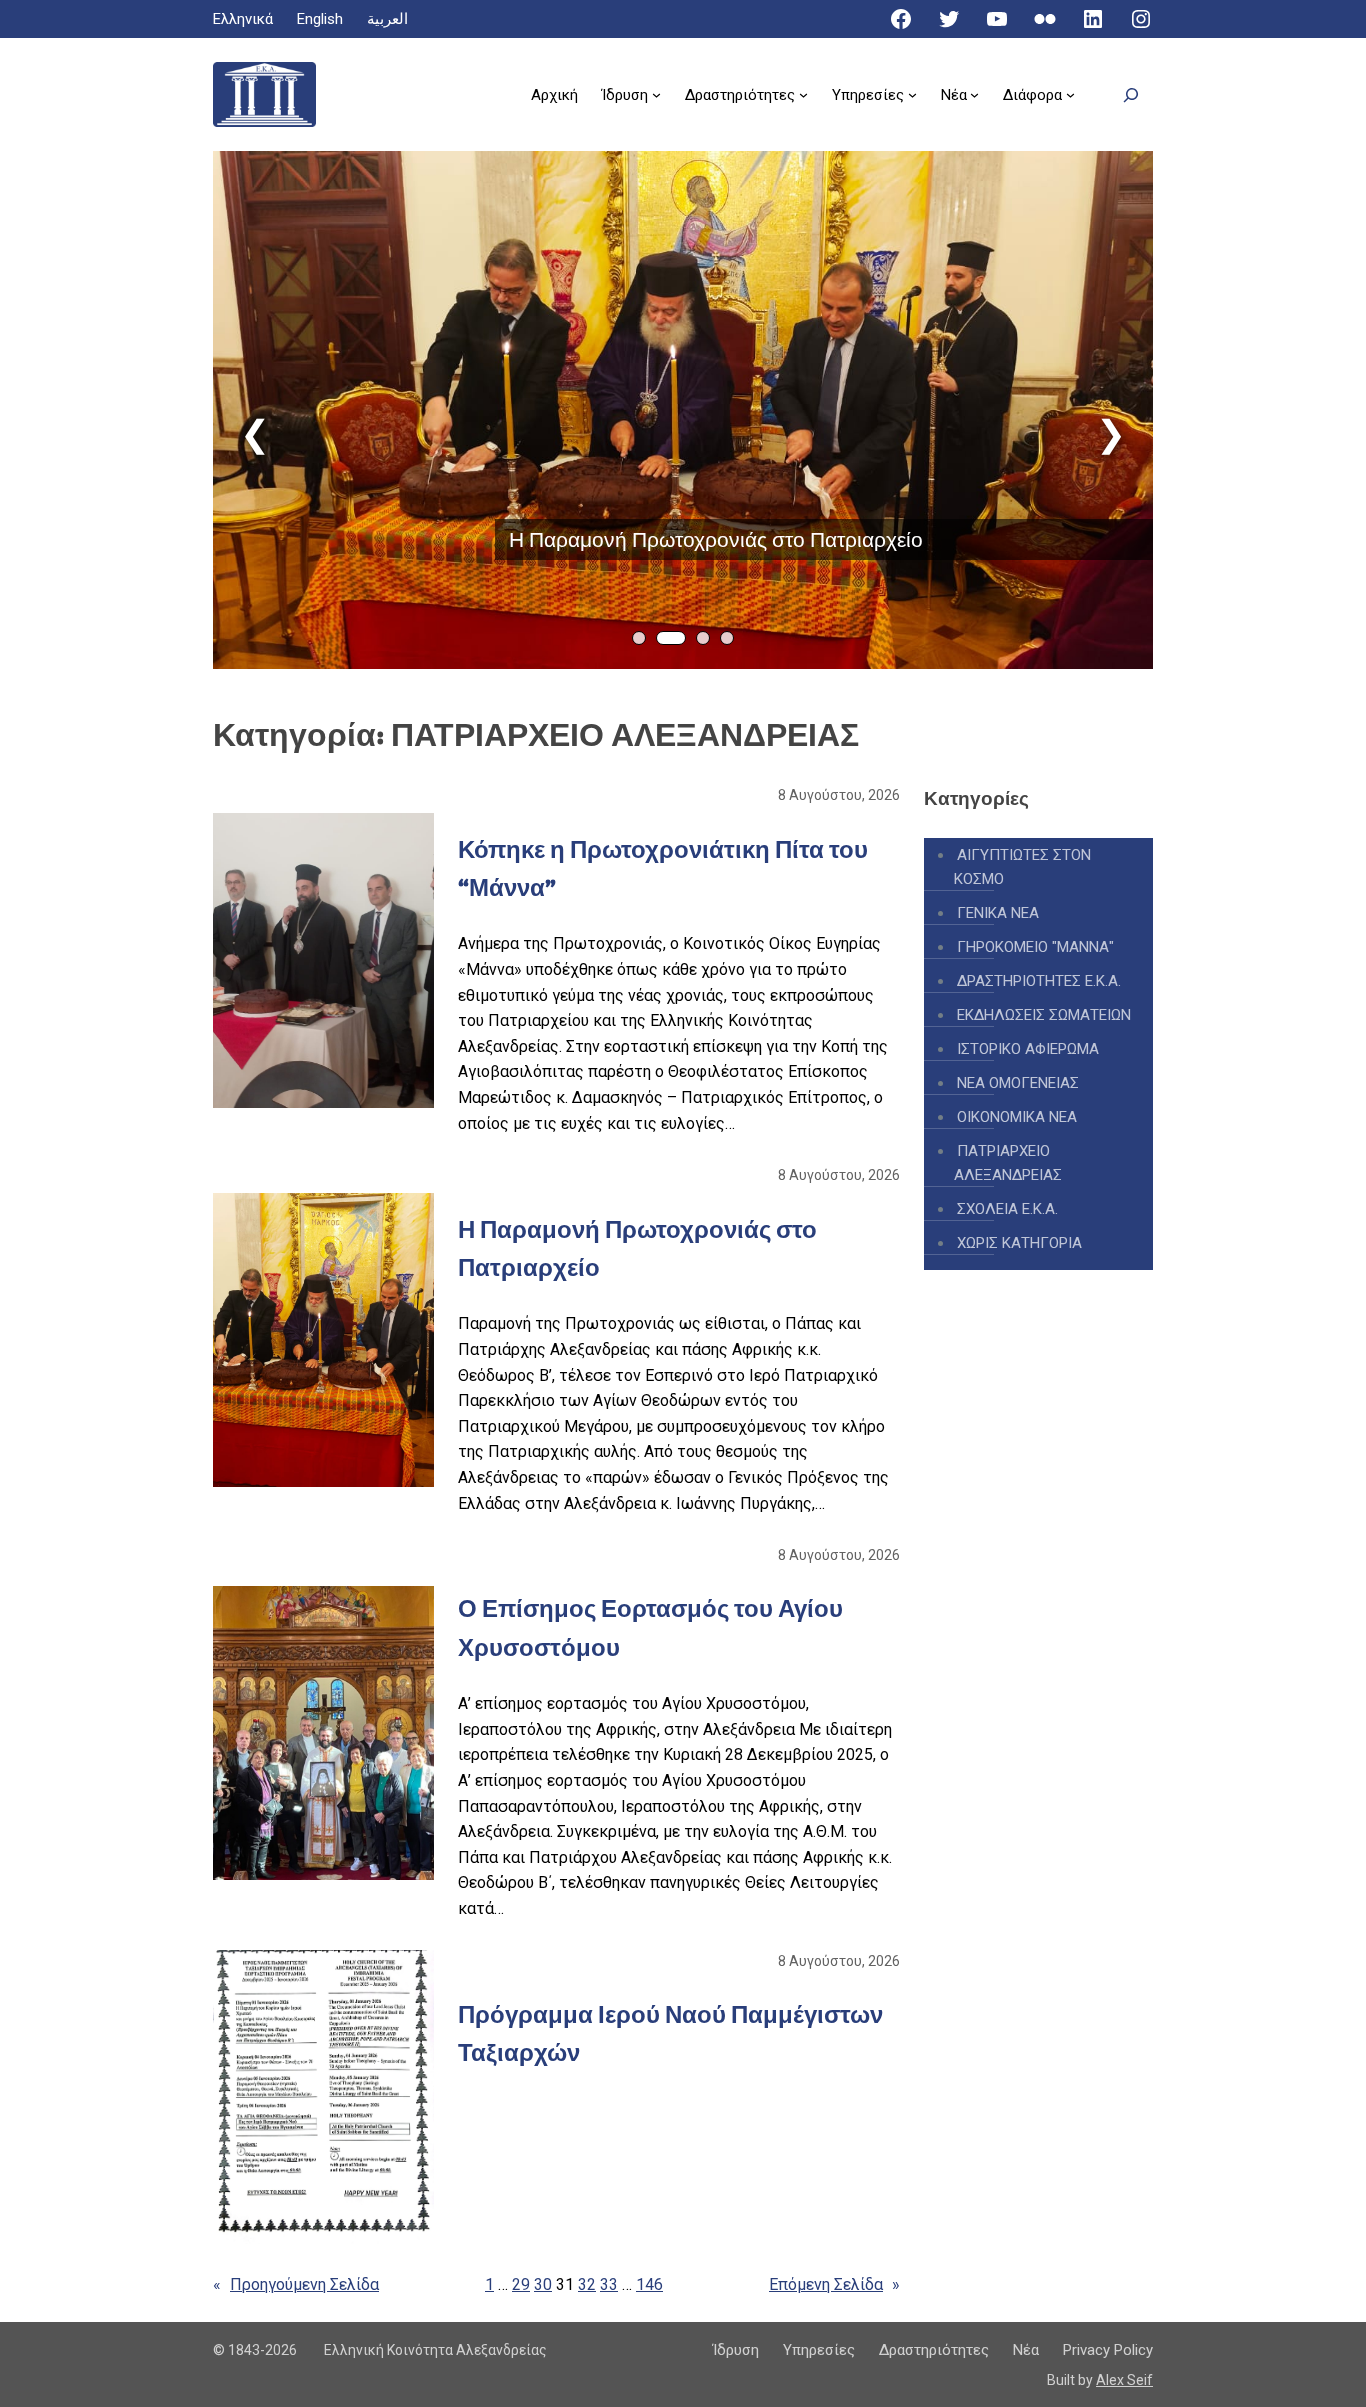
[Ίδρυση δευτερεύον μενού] (656, 94)
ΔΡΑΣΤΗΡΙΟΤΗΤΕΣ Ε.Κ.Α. (1039, 981)
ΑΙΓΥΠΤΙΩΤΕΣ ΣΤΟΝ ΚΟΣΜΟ (1022, 867)
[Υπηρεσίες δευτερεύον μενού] (912, 94)
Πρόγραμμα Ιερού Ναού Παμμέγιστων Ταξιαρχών (670, 2033)
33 (609, 2284)
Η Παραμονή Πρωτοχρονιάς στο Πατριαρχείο (716, 539)
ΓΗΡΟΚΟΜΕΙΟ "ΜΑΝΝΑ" (1035, 947)
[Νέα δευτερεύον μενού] (974, 94)
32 (587, 2284)
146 (649, 2284)
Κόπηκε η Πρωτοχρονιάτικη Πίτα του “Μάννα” (663, 868)
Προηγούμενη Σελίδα (296, 2284)
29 (521, 2284)
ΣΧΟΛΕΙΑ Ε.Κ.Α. (1007, 1209)
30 (543, 2284)
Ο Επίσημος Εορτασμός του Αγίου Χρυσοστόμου (650, 1627)
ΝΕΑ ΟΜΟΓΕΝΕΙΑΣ (1018, 1083)
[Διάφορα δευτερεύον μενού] (1070, 94)
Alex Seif (1124, 2380)
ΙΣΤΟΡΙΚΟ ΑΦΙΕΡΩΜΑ (1028, 1049)
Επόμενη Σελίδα (834, 2284)
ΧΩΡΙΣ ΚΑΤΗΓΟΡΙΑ (1019, 1243)
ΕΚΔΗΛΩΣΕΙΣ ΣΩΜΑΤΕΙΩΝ (1044, 1015)
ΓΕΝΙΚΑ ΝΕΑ (998, 913)
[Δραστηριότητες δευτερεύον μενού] (803, 94)
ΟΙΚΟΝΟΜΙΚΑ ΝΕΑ (1017, 1117)
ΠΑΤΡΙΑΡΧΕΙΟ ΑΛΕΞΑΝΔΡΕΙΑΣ (1008, 1163)
